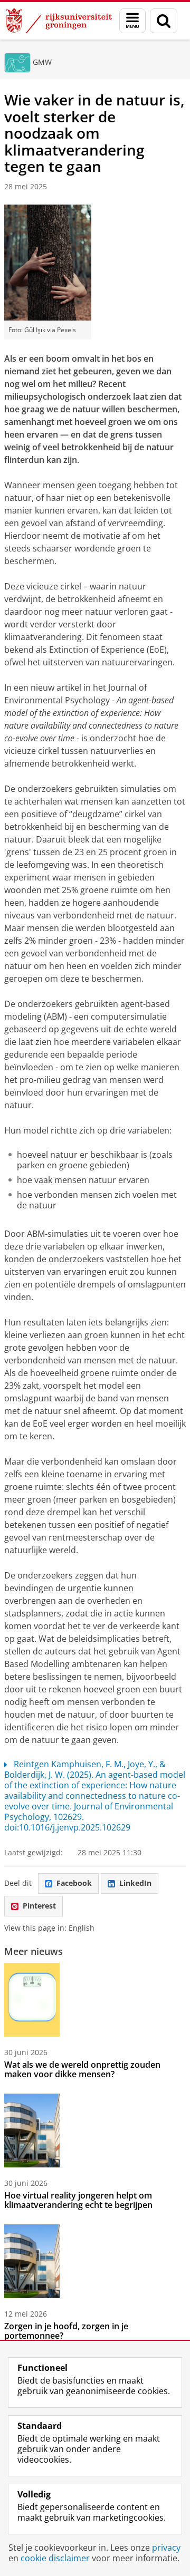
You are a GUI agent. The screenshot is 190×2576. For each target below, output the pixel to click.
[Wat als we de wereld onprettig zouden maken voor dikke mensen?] (32, 2000)
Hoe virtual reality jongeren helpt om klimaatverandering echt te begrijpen (78, 2200)
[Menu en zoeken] (132, 21)
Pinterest (39, 1906)
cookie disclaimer (55, 2558)
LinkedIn (135, 1883)
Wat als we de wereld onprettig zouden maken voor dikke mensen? (82, 2069)
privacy (166, 2548)
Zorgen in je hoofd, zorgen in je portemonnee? (66, 2331)
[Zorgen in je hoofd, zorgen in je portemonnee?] (32, 2261)
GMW (42, 62)
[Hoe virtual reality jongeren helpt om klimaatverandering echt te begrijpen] (32, 2130)
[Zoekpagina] (164, 21)
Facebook (74, 1883)
